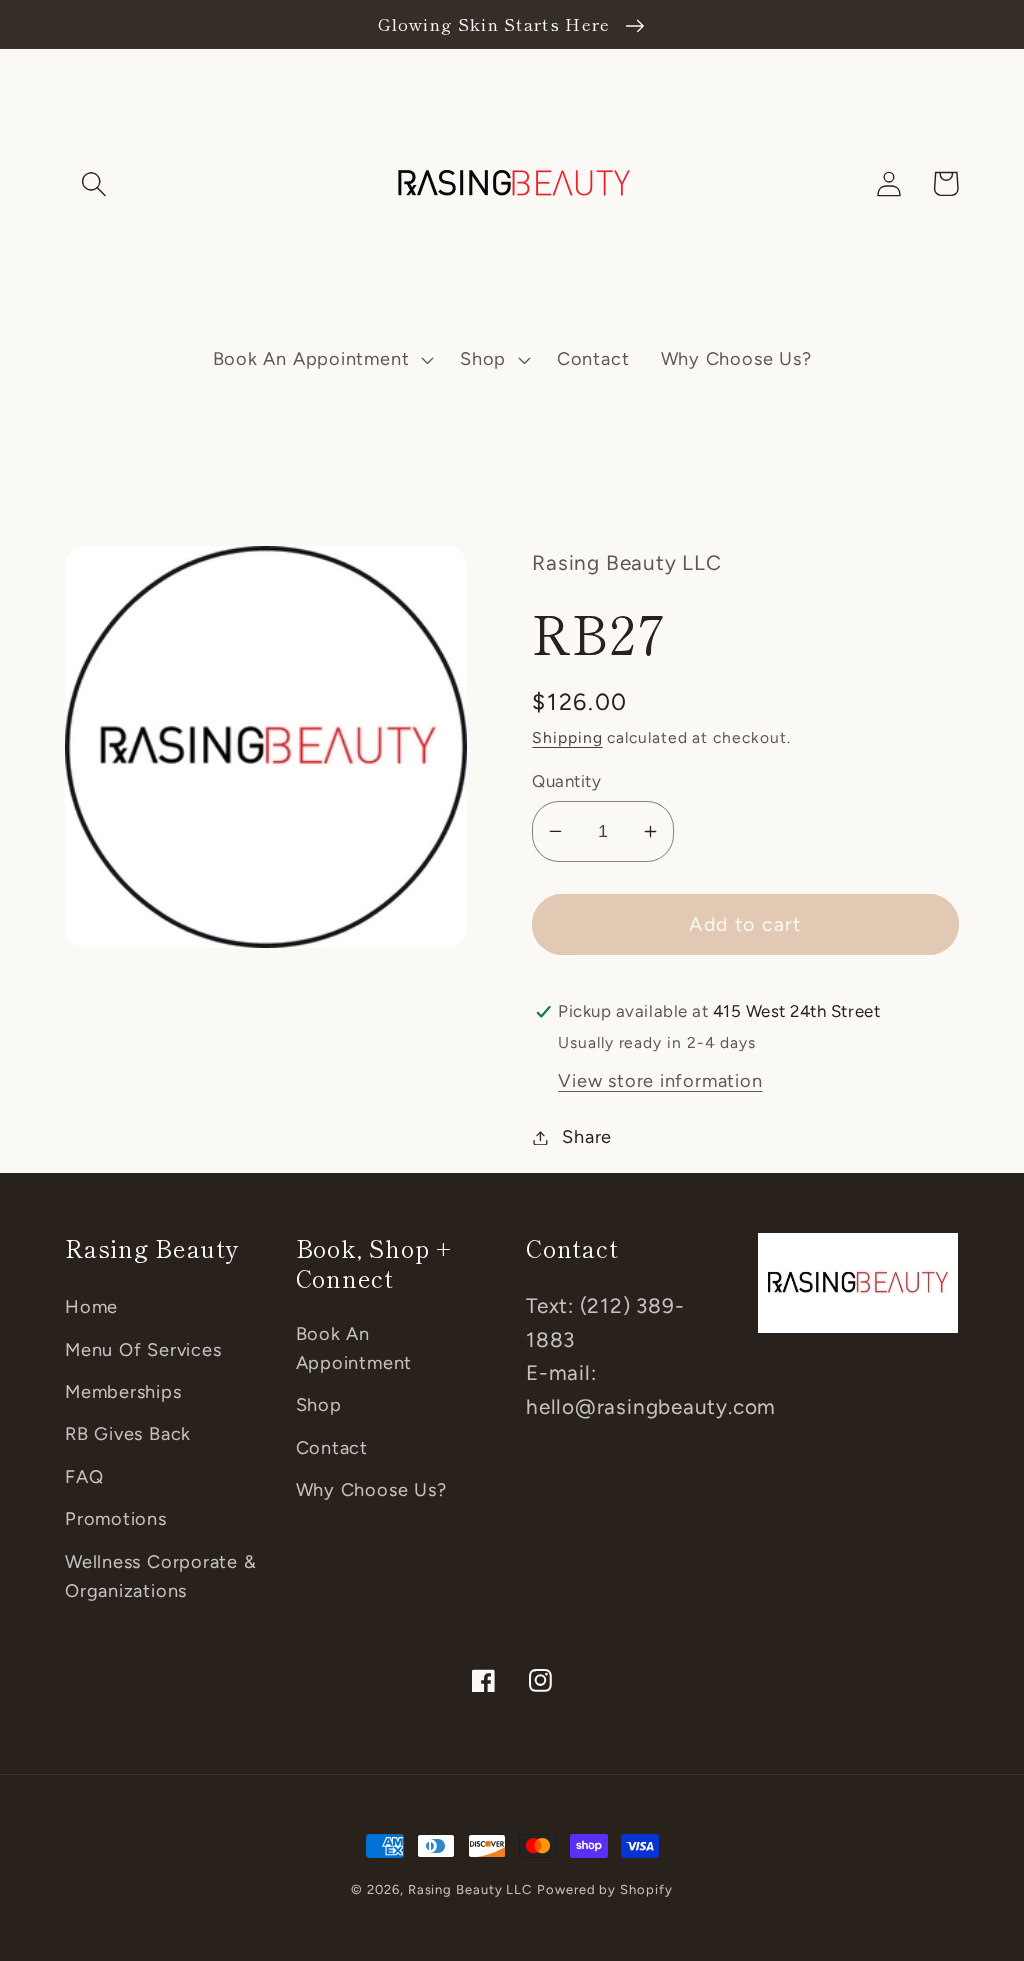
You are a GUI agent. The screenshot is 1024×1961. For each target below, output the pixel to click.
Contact (332, 1448)
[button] (93, 183)
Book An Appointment (354, 1348)
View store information (660, 1081)
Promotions (116, 1519)
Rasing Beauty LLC (470, 1889)
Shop (319, 1405)
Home (91, 1307)
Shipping (567, 737)
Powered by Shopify (604, 1889)
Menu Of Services (143, 1350)
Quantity (566, 781)
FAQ (84, 1477)
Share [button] (587, 1137)
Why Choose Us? (371, 1490)
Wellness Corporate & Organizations (161, 1576)
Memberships (123, 1392)
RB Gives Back (128, 1434)
